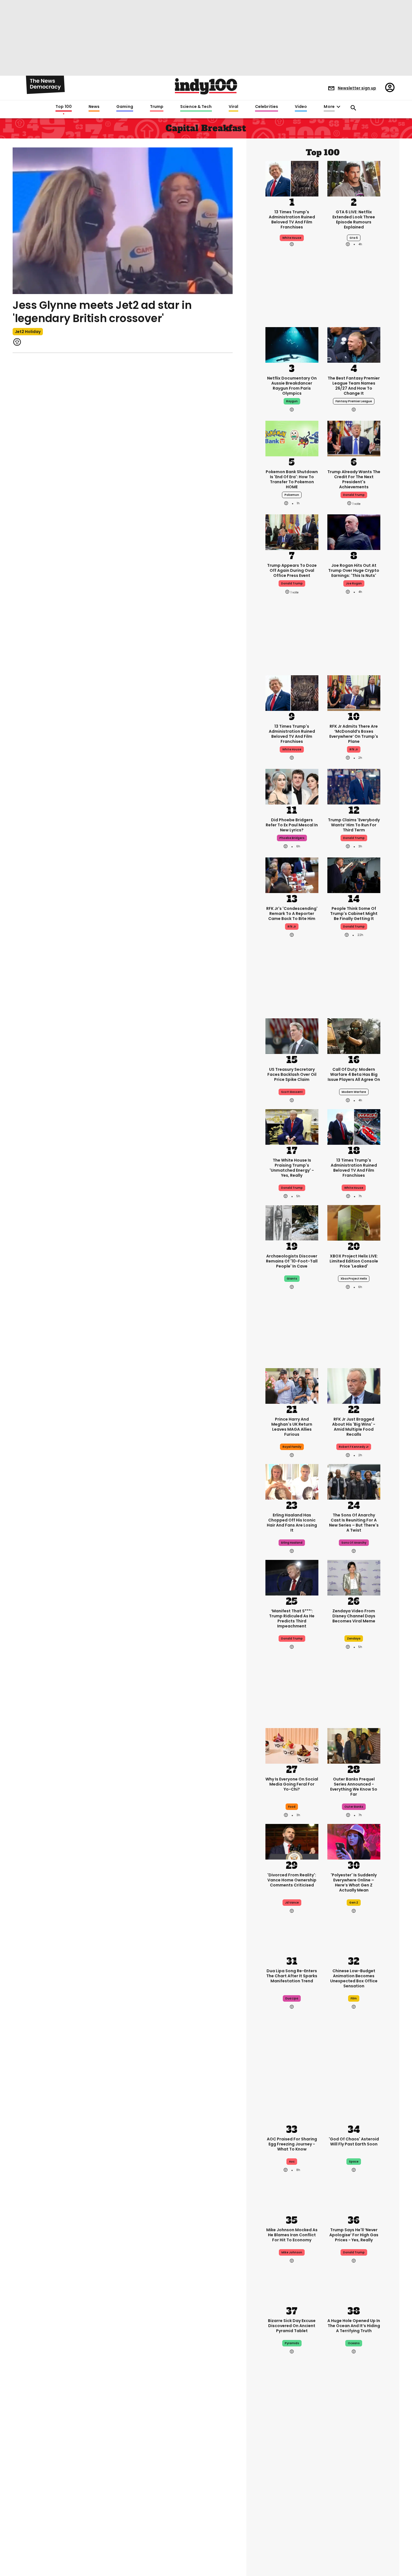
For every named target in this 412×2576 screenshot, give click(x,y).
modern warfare (354, 1092)
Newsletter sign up (357, 88)
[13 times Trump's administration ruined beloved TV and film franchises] (292, 178)
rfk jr (354, 749)
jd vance (292, 1903)
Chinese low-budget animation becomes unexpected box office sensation (354, 1978)
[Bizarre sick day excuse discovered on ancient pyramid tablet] (292, 2287)
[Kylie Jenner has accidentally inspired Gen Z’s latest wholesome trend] (292, 2546)
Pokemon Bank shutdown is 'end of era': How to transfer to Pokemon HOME (292, 479)
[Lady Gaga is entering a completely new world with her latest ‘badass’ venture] (354, 2546)
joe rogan (354, 583)
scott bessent (292, 1092)
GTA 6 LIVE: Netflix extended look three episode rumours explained (354, 219)
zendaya (354, 1639)
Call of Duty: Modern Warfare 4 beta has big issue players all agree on (354, 1074)
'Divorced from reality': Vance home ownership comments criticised (292, 1880)
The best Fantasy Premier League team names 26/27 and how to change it (354, 386)
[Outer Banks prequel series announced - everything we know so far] (354, 1745)
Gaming (125, 107)
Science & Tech (196, 107)
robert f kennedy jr (354, 1447)
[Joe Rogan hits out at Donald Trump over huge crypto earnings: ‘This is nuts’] (354, 532)
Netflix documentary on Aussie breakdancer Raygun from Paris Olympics (292, 386)
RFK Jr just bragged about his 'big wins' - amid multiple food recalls (354, 1427)
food (292, 1807)
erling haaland (292, 1543)
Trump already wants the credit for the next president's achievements (354, 479)
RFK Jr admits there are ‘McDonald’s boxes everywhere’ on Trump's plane (354, 734)
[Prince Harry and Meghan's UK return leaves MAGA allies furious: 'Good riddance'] (292, 1386)
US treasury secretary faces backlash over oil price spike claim (292, 1074)
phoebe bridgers (292, 838)
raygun (292, 401)
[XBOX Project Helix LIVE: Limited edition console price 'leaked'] (354, 1222)
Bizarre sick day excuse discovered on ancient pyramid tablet (292, 2326)
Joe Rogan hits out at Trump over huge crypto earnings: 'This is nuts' (354, 570)
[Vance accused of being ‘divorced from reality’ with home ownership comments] (292, 1841)
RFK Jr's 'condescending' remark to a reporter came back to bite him (292, 914)
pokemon (292, 495)
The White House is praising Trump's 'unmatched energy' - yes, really (292, 1168)
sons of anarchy (354, 1543)
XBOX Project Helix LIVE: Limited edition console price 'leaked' (354, 1261)
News (94, 107)
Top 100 (64, 107)
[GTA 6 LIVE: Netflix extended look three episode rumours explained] (354, 178)
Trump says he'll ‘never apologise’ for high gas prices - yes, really (354, 2235)
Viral (233, 107)
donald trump (354, 495)
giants (292, 1279)
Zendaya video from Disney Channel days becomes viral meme (354, 1616)
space (354, 2162)
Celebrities (267, 107)
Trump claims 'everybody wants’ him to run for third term (354, 825)
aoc (292, 2162)
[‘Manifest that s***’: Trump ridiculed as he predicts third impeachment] (292, 1577)
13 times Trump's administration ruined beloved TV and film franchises (292, 219)
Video (301, 107)
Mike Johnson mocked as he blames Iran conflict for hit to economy (292, 2235)
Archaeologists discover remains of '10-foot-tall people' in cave (292, 1261)
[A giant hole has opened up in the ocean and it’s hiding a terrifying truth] (354, 2287)
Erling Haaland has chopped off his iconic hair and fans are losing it (292, 1523)
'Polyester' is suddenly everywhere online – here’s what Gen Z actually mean (354, 1883)
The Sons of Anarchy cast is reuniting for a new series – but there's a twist (354, 1523)
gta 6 (354, 238)
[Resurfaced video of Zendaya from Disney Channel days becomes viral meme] (354, 1577)
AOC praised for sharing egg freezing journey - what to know (292, 2144)
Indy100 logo (206, 86)
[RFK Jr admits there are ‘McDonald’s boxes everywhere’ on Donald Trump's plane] (354, 693)
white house (292, 238)
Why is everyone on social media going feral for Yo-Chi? (292, 1784)
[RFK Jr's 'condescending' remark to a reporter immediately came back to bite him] (292, 875)
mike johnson (292, 2252)
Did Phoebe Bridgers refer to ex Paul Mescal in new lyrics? (292, 825)
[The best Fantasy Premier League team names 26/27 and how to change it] (354, 344)
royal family (292, 1447)
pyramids (292, 2343)
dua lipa (292, 1998)
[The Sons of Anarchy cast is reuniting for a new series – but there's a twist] (354, 1481)
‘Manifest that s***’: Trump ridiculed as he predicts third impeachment (292, 1618)
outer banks (354, 1807)
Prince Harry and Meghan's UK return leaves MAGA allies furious (292, 1427)
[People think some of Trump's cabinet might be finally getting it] (354, 875)
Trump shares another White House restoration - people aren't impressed (292, 2491)
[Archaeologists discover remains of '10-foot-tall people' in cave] (292, 1222)
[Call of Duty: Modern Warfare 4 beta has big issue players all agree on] (354, 1036)
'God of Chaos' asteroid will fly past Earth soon (354, 2142)
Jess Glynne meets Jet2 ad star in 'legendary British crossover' (102, 312)
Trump (157, 107)
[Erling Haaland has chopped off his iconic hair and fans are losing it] (292, 1481)
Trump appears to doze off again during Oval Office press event (292, 570)
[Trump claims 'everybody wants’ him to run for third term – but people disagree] (354, 786)
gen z (354, 1903)
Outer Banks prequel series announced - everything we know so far (354, 1787)
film (354, 1998)
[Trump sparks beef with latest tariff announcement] (354, 2450)
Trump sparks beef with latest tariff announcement (354, 2489)
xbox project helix (354, 1279)
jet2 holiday (28, 332)
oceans (354, 2343)
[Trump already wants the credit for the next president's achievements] (354, 438)
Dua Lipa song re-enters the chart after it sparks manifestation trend (292, 1976)
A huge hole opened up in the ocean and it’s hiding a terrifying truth (354, 2326)
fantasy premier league (354, 401)
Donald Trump (292, 1188)
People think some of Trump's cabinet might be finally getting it (354, 914)
